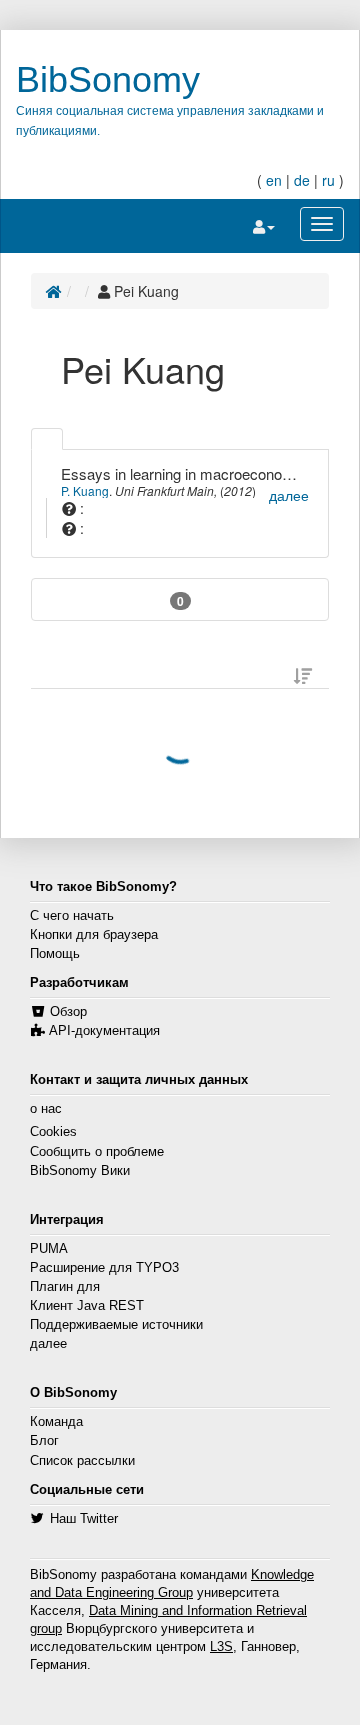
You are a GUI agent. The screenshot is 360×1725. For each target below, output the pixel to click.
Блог (44, 1441)
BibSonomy (108, 79)
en (274, 180)
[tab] (47, 439)
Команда (56, 1422)
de (302, 180)
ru (328, 180)
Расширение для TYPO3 (104, 1268)
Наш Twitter (84, 1519)
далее (48, 1344)
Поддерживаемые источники (116, 1325)
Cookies (53, 1132)
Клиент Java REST (87, 1306)
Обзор (68, 1012)
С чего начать (72, 916)
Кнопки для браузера (94, 935)
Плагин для (65, 1287)
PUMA (49, 1249)
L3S (221, 1647)
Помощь (55, 954)
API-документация (104, 1031)
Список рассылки (82, 1461)
